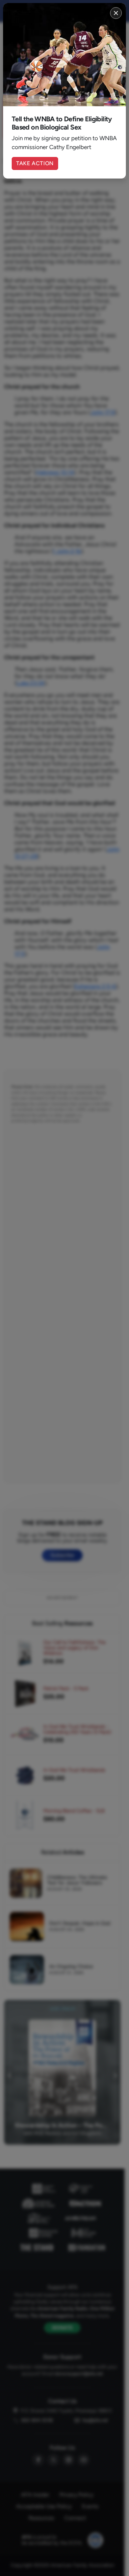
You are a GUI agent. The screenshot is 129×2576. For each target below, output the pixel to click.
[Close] (116, 13)
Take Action (35, 163)
